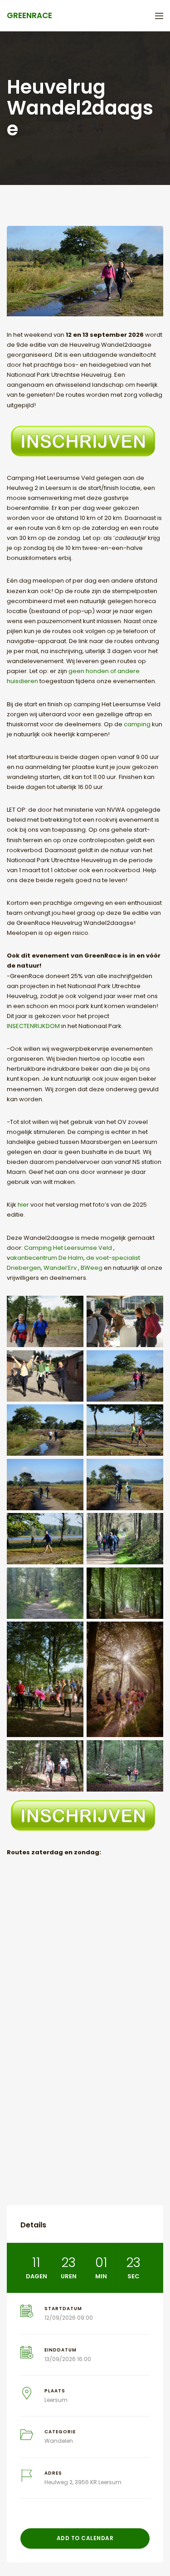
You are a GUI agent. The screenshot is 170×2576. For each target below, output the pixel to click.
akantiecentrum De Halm (47, 1258)
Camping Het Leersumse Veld (68, 1248)
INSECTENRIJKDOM (34, 1026)
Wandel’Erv (61, 1268)
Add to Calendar (85, 2538)
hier (23, 1205)
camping (138, 724)
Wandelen (59, 2441)
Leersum (56, 2400)
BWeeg (92, 1268)
